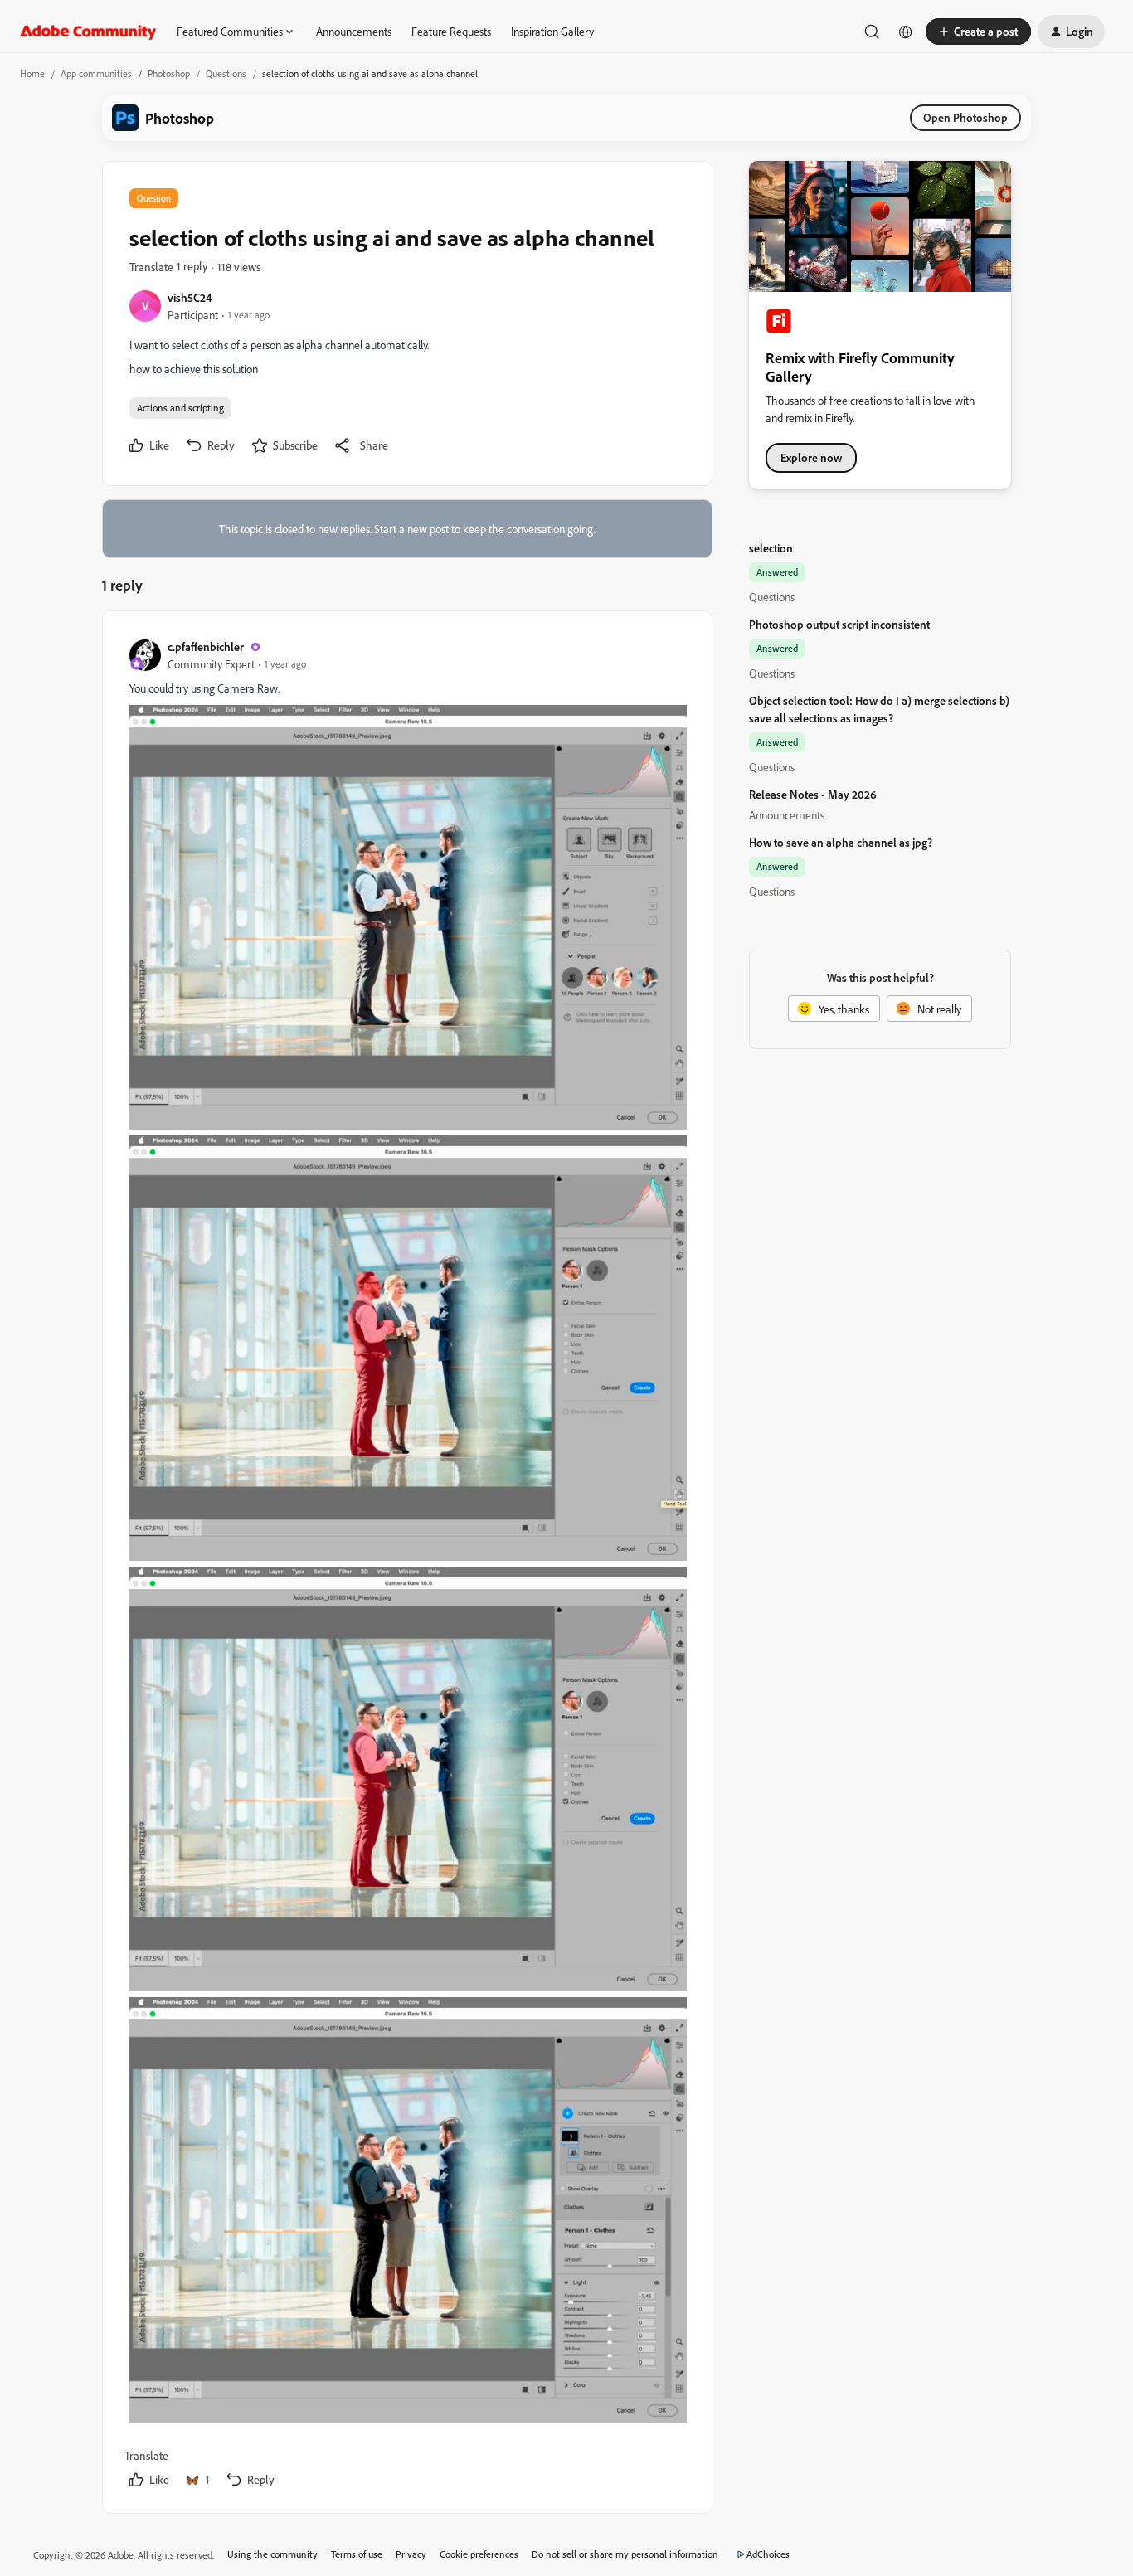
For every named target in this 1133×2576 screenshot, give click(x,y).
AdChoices (768, 2554)
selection (771, 548)
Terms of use (357, 2554)
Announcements (354, 31)
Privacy (411, 2554)
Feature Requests (451, 31)
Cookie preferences (479, 2554)
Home (32, 73)
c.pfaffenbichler (206, 646)
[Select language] (906, 32)
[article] (406, 1565)
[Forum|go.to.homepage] (88, 32)
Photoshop (169, 73)
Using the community (272, 2554)
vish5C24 (190, 297)
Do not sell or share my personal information (625, 2554)
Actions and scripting (180, 408)
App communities (96, 73)
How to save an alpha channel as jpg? (841, 842)
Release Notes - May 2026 (813, 794)
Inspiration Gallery (552, 31)
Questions (226, 73)
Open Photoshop (965, 117)
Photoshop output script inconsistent (839, 624)
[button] (978, 32)
